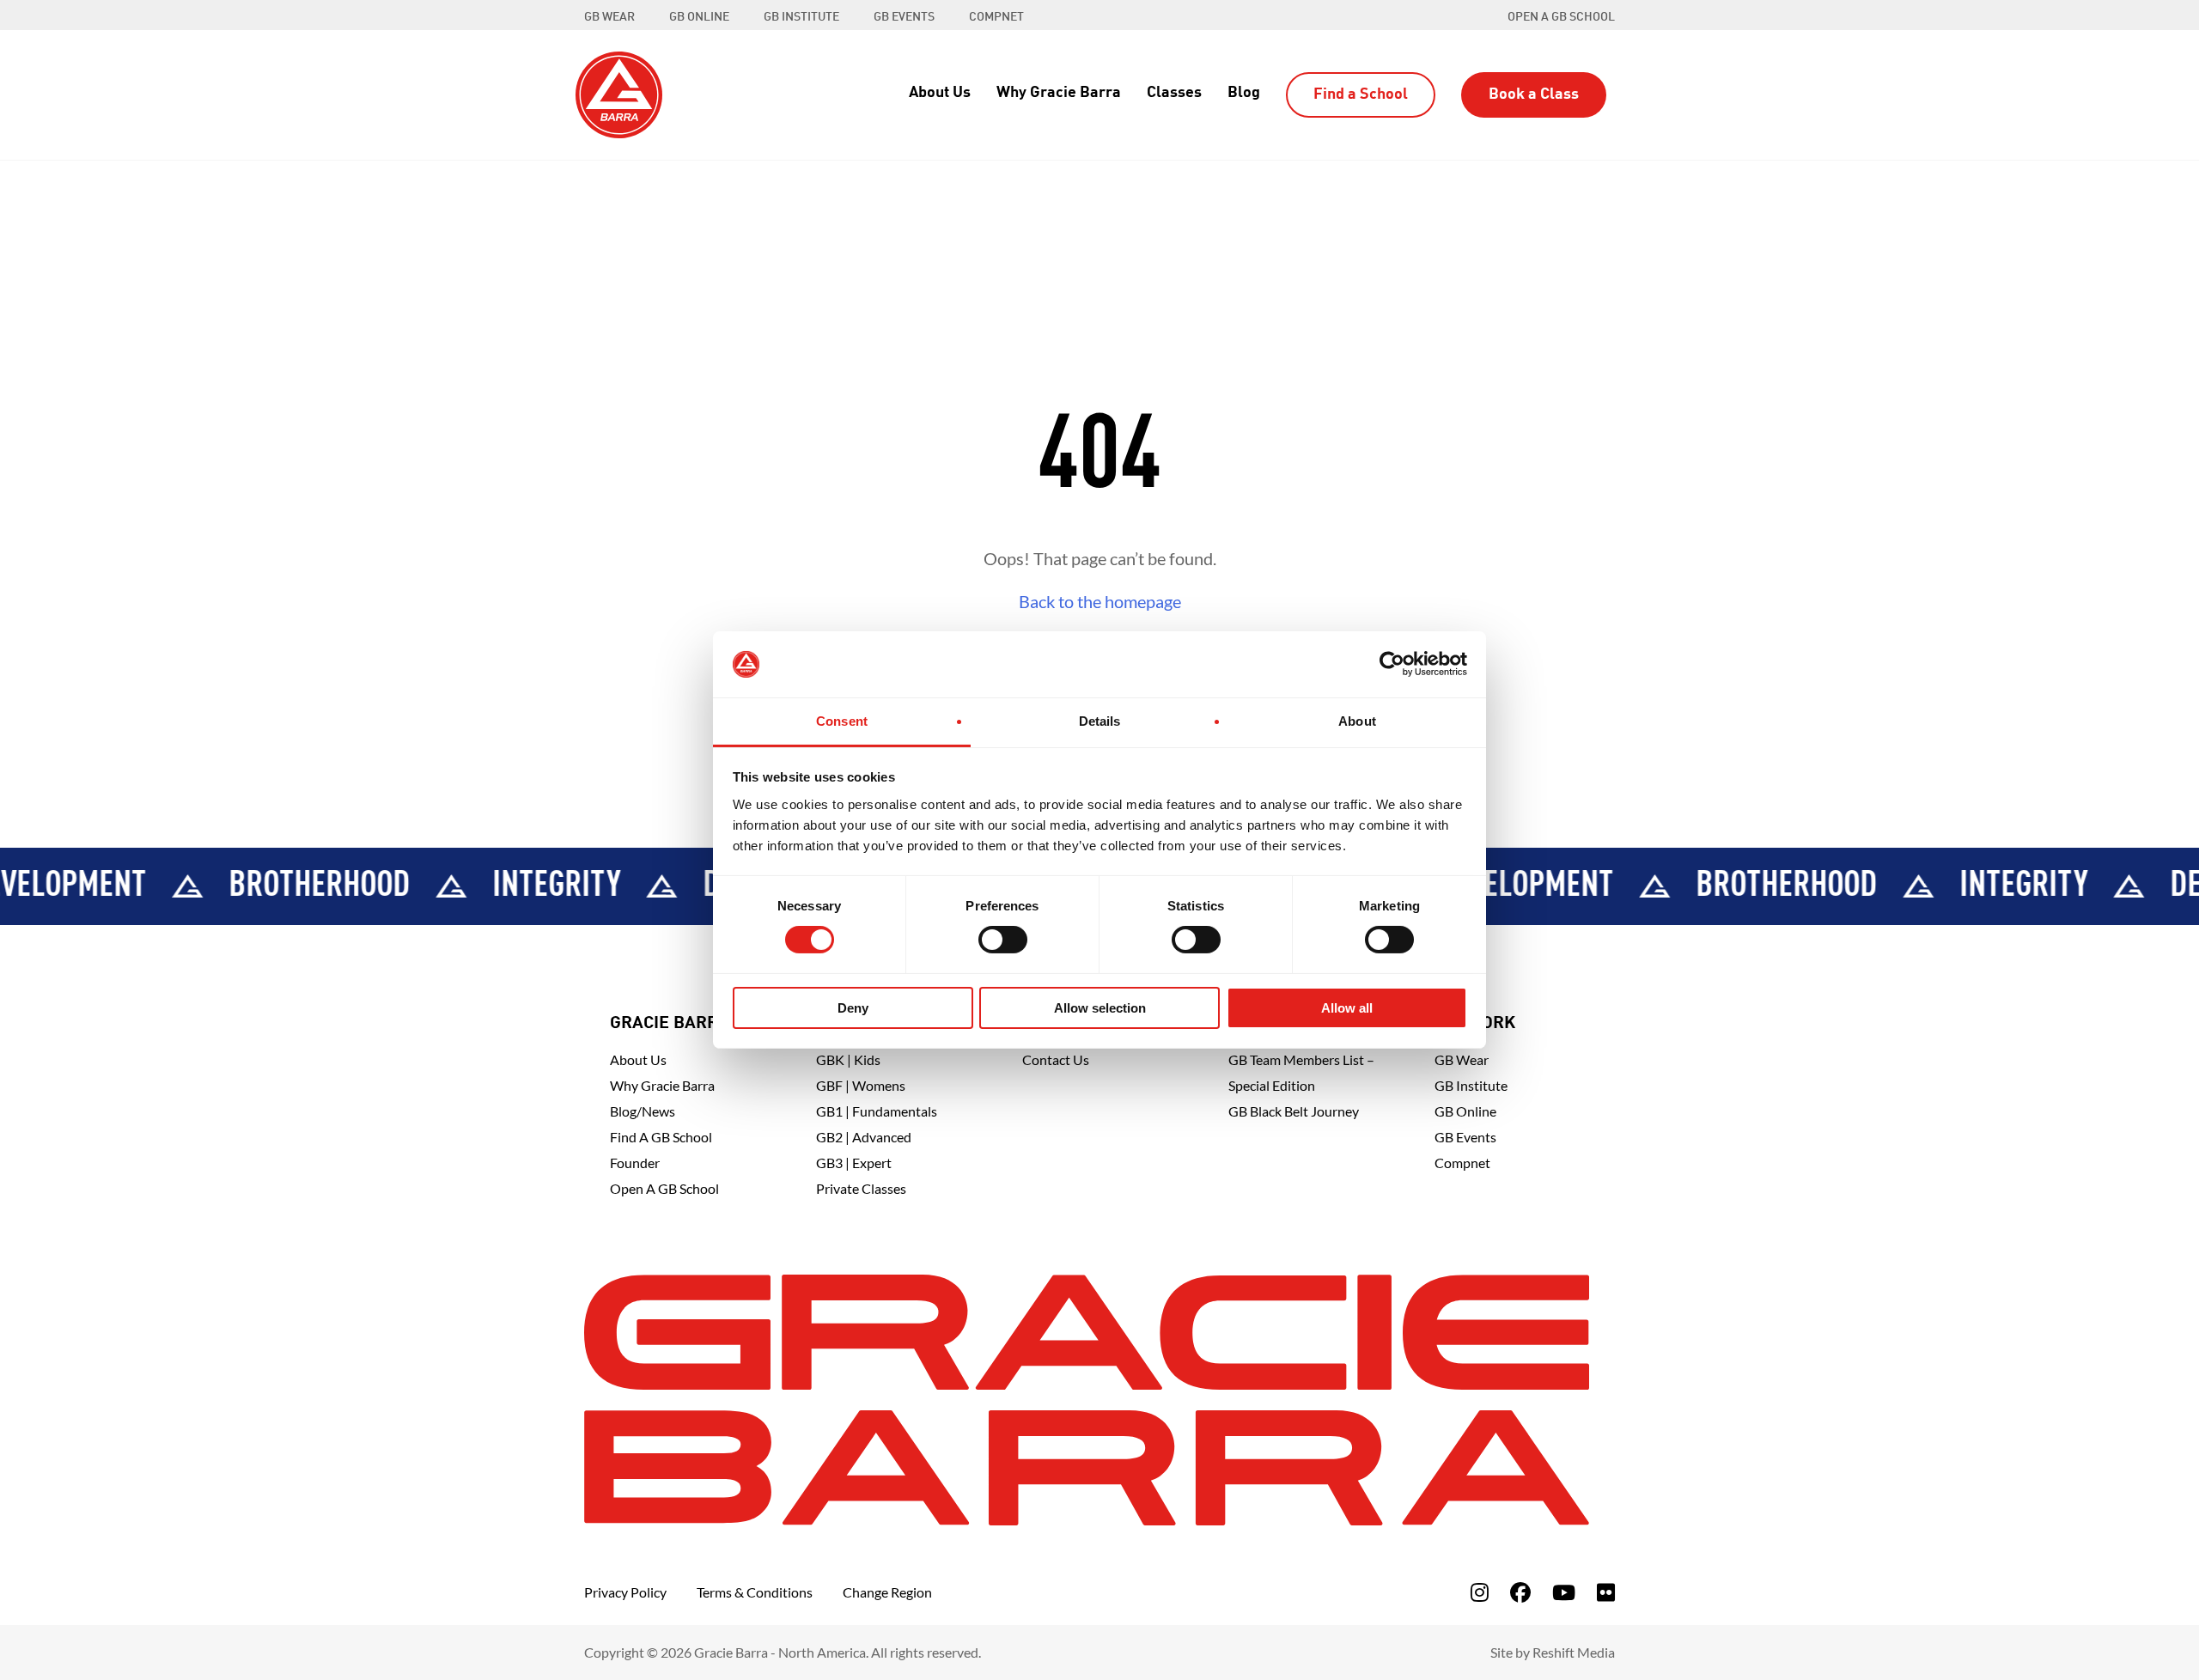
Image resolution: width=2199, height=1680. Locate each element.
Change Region (887, 1592)
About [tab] (1357, 721)
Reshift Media (1574, 1652)
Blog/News (643, 1111)
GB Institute (1471, 1085)
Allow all (1347, 1008)
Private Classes (861, 1188)
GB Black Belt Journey (1294, 1111)
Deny (853, 1008)
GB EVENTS (904, 17)
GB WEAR (609, 17)
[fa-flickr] (1606, 1592)
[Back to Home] (619, 93)
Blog (1244, 93)
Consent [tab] (842, 721)
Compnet (1462, 1163)
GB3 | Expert (854, 1163)
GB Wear (1462, 1059)
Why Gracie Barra (1059, 93)
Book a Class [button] (1534, 94)
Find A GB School (661, 1137)
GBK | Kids (848, 1059)
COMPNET (996, 17)
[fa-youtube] (1564, 1592)
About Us (940, 93)
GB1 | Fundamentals (877, 1111)
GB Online (1465, 1111)
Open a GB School (1561, 17)
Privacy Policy (625, 1592)
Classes (1174, 93)
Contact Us (1056, 1059)
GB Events (1465, 1137)
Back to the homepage (1100, 601)
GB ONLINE (699, 17)
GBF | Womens (861, 1085)
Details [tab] (1100, 721)
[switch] (1003, 940)
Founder (635, 1163)
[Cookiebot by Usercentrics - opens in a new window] (1392, 664)
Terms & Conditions (755, 1592)
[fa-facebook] (1520, 1592)
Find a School (1361, 94)
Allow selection (1100, 1008)
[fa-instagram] (1480, 1592)
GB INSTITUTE (801, 17)
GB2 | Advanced (864, 1137)
